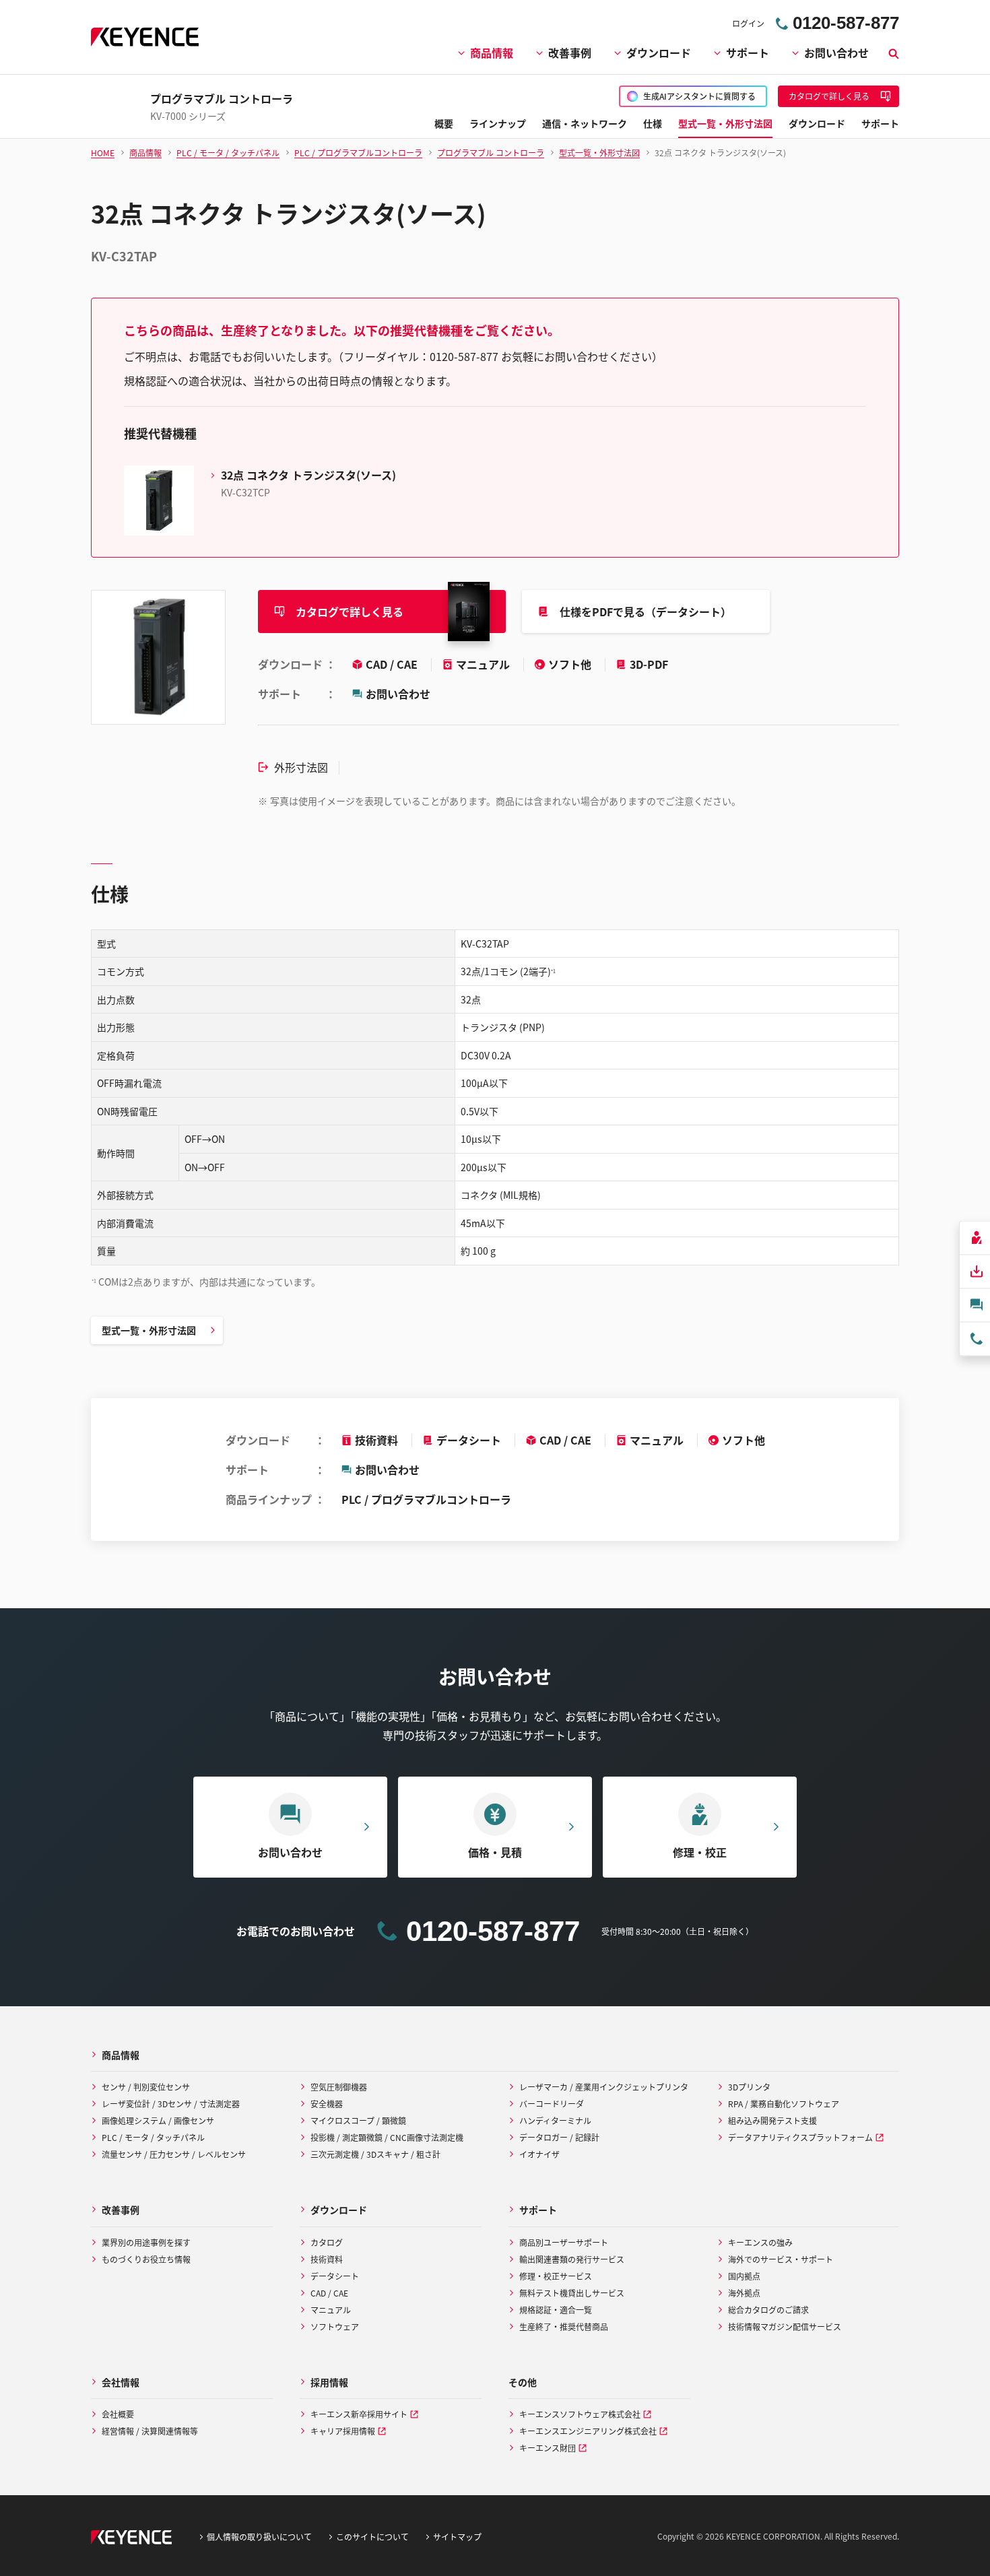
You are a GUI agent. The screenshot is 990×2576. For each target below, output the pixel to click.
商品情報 (492, 53)
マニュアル (484, 664)
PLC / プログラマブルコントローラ (426, 1499)
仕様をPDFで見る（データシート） (646, 612)
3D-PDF (649, 664)
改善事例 (570, 53)
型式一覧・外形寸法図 (149, 1330)
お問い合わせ (836, 53)
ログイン (748, 23)
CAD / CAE (393, 664)
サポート (748, 53)
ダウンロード (659, 53)
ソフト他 (571, 664)
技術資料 (376, 1440)
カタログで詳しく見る (350, 612)
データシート (469, 1440)
